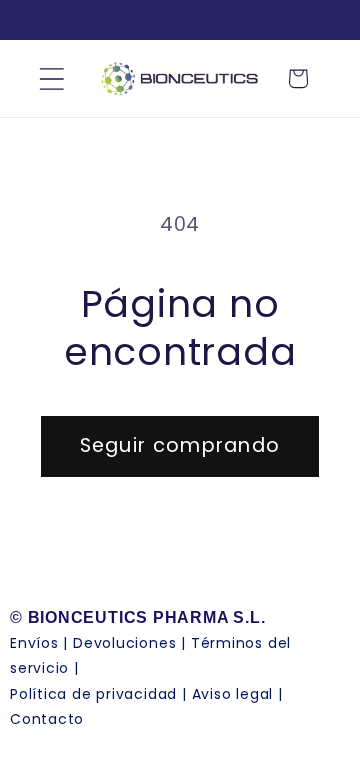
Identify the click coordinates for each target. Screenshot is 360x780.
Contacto (47, 719)
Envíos (34, 643)
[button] (51, 78)
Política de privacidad (93, 694)
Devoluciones (124, 643)
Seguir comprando (180, 445)
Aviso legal (233, 694)
